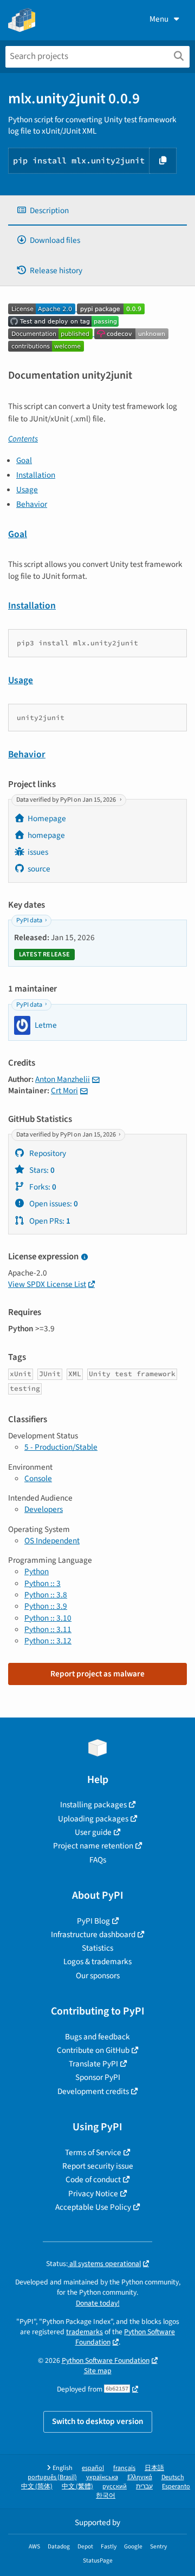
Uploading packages (93, 1819)
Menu (159, 19)
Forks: (42, 1187)
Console (38, 1478)
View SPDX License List (47, 1284)
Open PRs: (49, 1221)
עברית (144, 2486)
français (124, 2468)
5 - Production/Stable (61, 1447)
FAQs (98, 1860)
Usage (27, 490)
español (93, 2468)
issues (38, 852)
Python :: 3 (43, 1583)
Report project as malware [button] (97, 1674)
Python (37, 1571)
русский (115, 2486)
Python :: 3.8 (46, 1595)
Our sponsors (98, 1976)
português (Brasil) (52, 2477)
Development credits (93, 2091)
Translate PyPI (93, 2064)
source (39, 869)
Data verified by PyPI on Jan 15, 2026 (67, 800)
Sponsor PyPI (98, 2077)
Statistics (97, 1948)
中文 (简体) (37, 2486)
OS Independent (52, 1541)
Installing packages (93, 1805)
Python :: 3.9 (46, 1606)
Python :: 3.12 (48, 1641)
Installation (36, 475)
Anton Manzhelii (63, 1079)
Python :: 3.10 (48, 1618)
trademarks (84, 2332)
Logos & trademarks (97, 1961)
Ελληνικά (140, 2477)
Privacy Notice (93, 2194)
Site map (98, 2371)
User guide (93, 1832)
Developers (44, 1509)
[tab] (97, 211)
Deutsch (173, 2477)
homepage (46, 835)
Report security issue (98, 2166)
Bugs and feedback (97, 2037)
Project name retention (93, 1846)
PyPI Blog (93, 1921)
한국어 (106, 2496)
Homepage (47, 818)
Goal (24, 460)
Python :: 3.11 (48, 1629)
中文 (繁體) (77, 2486)
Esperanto (176, 2486)
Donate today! (98, 2303)
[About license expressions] (84, 1257)
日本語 (154, 2468)
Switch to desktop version (98, 2421)
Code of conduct (93, 2179)
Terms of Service (93, 2152)
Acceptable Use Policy (93, 2207)
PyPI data (29, 920)
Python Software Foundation (125, 2337)
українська (102, 2477)
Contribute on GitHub (93, 2050)
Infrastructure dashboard (93, 1934)
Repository (47, 1153)
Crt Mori (64, 1091)
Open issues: (53, 1204)
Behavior (32, 504)
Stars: (41, 1170)
